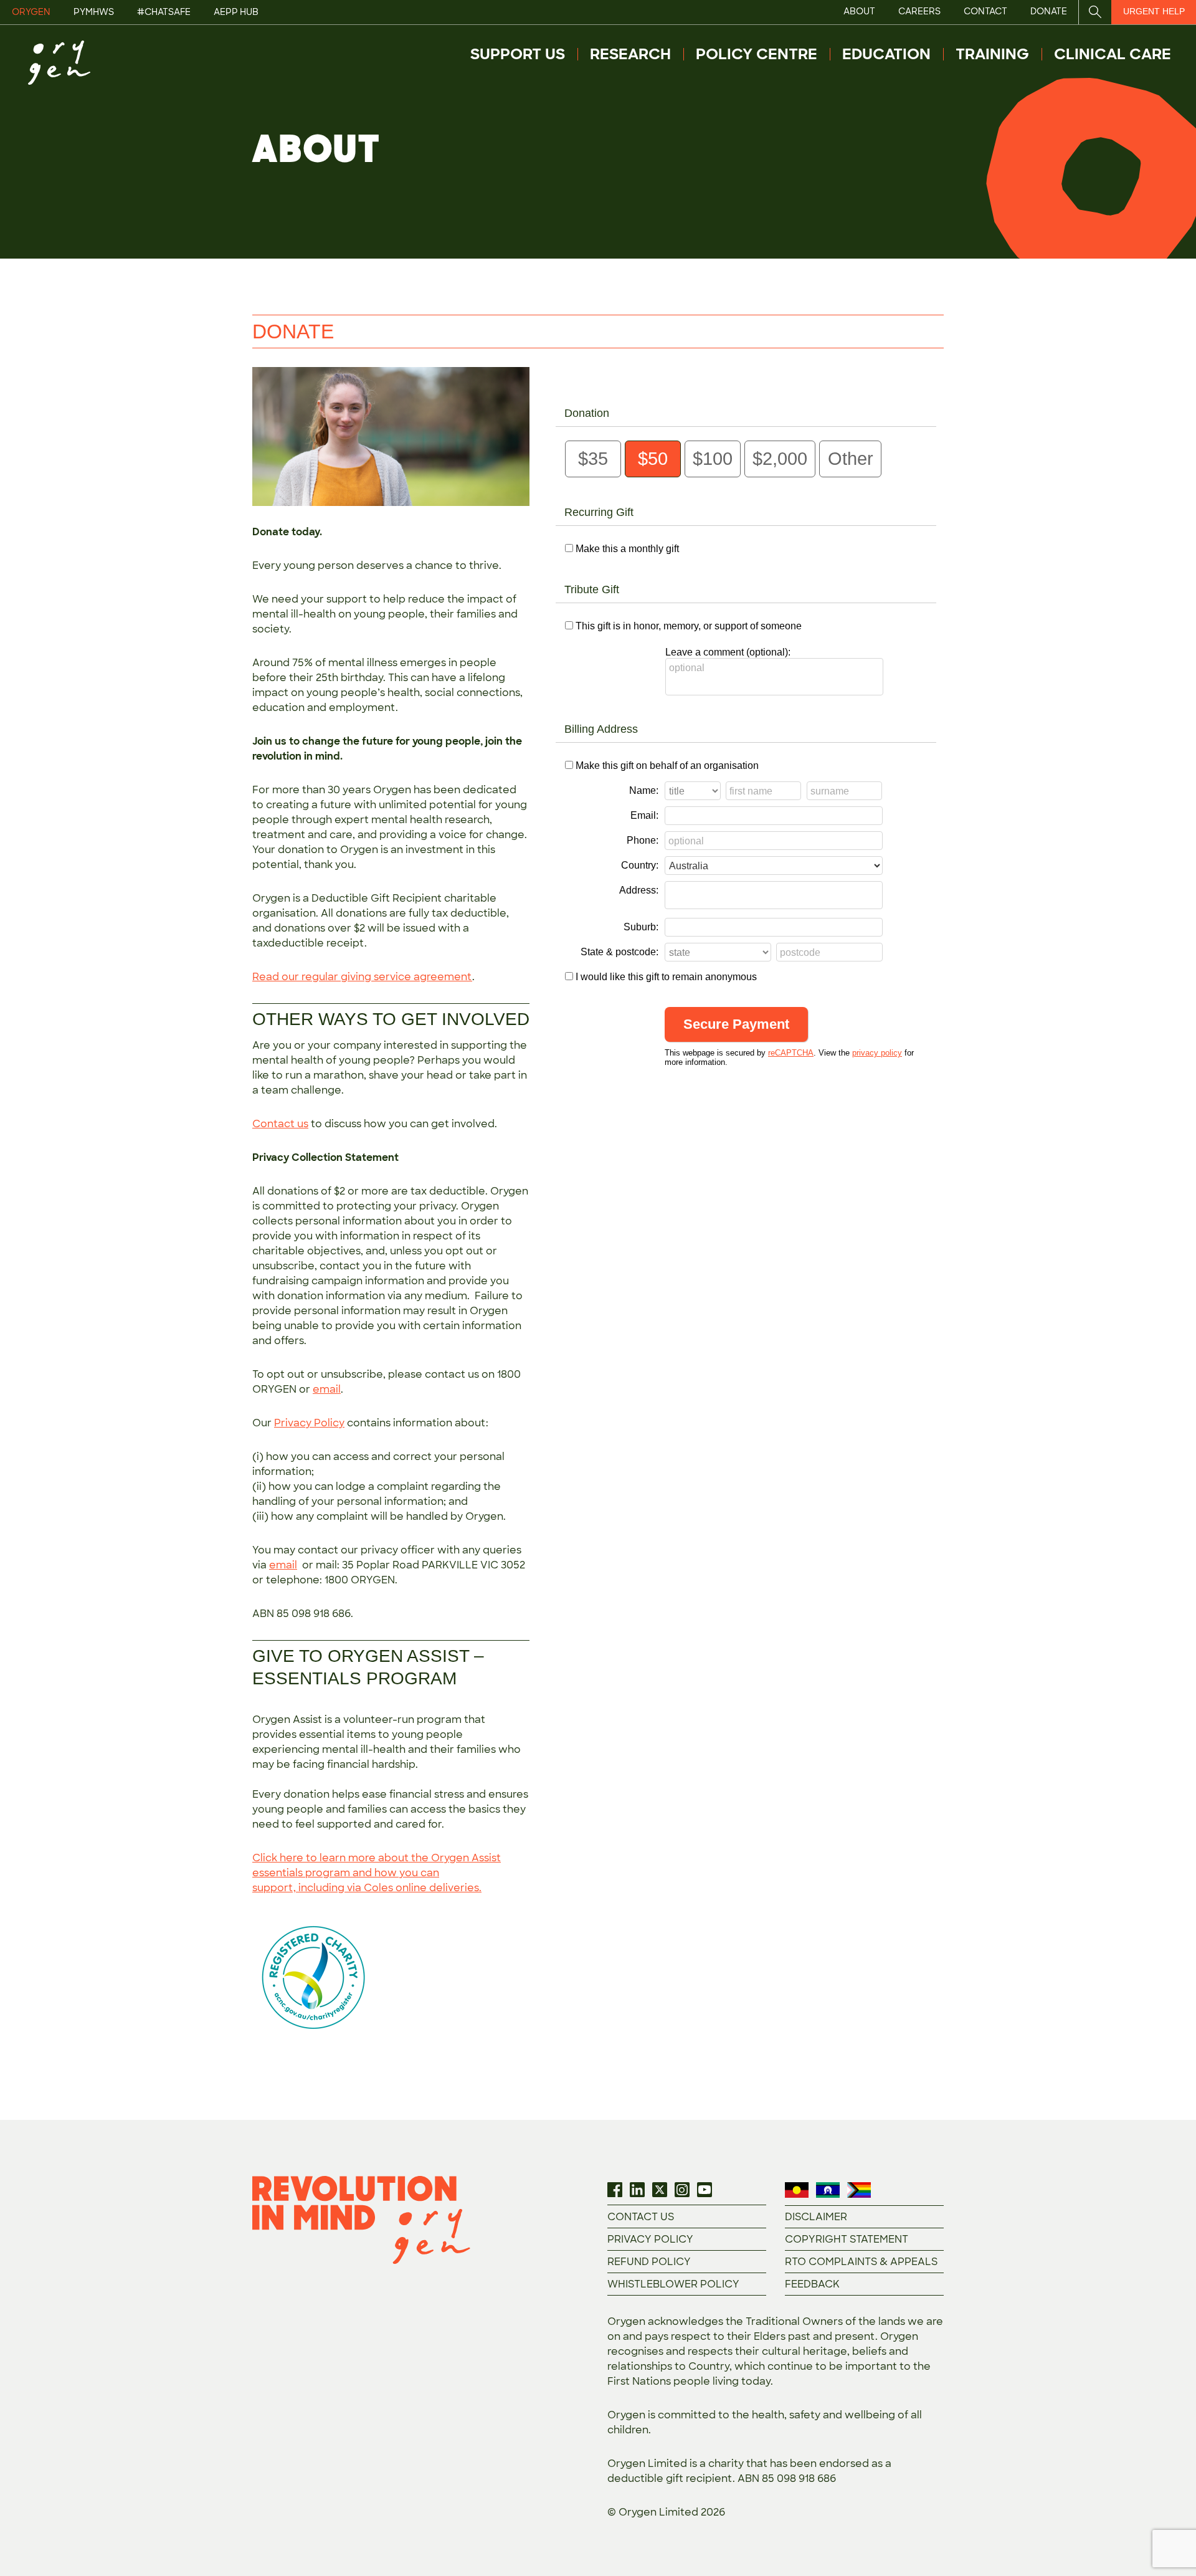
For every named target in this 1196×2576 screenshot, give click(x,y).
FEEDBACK (812, 2284)
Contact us (280, 1124)
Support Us (518, 54)
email (327, 1389)
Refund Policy (649, 2262)
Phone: (643, 840)
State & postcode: (619, 952)
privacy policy (877, 1053)
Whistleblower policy (673, 2284)
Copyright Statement (847, 2239)
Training (992, 54)
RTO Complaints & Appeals (861, 2262)
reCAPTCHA (791, 1053)
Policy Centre (757, 54)
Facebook (615, 2190)
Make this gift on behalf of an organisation (667, 766)
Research (630, 54)
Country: (640, 865)
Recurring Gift (599, 512)
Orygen (31, 12)
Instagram (682, 2190)
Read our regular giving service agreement (362, 977)
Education (886, 54)
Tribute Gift (592, 589)
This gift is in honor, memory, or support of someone (689, 626)
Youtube (705, 2190)
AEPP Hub (236, 12)
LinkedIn (637, 2190)
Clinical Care (1113, 54)
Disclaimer (816, 2217)
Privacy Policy (309, 1423)
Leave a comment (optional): (728, 652)
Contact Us (641, 2217)
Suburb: (641, 927)
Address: (639, 890)
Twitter (660, 2190)
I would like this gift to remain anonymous (666, 977)
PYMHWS (94, 12)
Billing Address (601, 729)
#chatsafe (164, 12)
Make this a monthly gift (627, 549)
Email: (644, 815)
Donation (587, 413)
